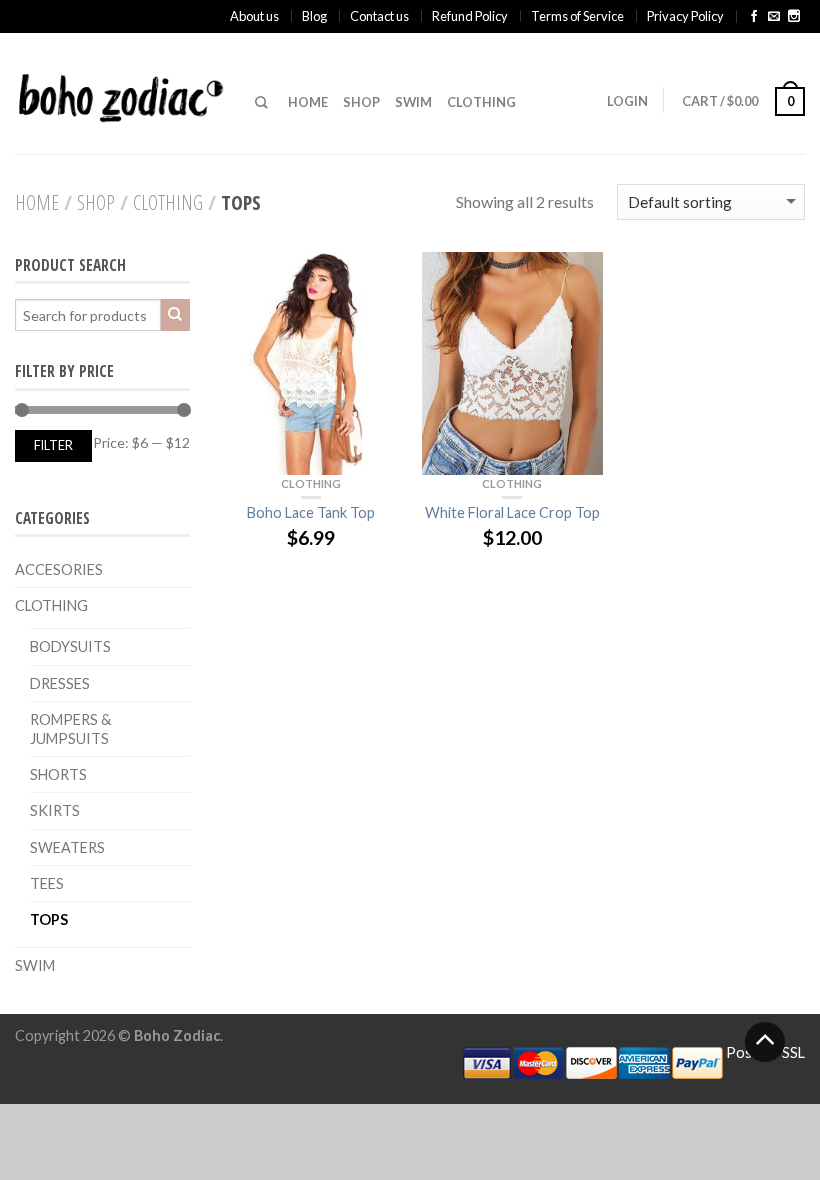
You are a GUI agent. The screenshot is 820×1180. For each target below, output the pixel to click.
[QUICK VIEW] (311, 363)
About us (254, 16)
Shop (361, 102)
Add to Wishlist (377, 277)
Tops (49, 919)
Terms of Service (577, 16)
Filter (53, 445)
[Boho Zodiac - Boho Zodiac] (120, 93)
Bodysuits (70, 646)
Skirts (55, 810)
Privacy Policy (685, 16)
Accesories (59, 569)
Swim (413, 102)
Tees (47, 883)
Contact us (379, 16)
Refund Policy (470, 16)
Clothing (481, 102)
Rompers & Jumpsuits (70, 729)
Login (627, 101)
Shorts (58, 774)
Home (308, 102)
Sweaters (67, 847)
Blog (314, 16)
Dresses (60, 683)
